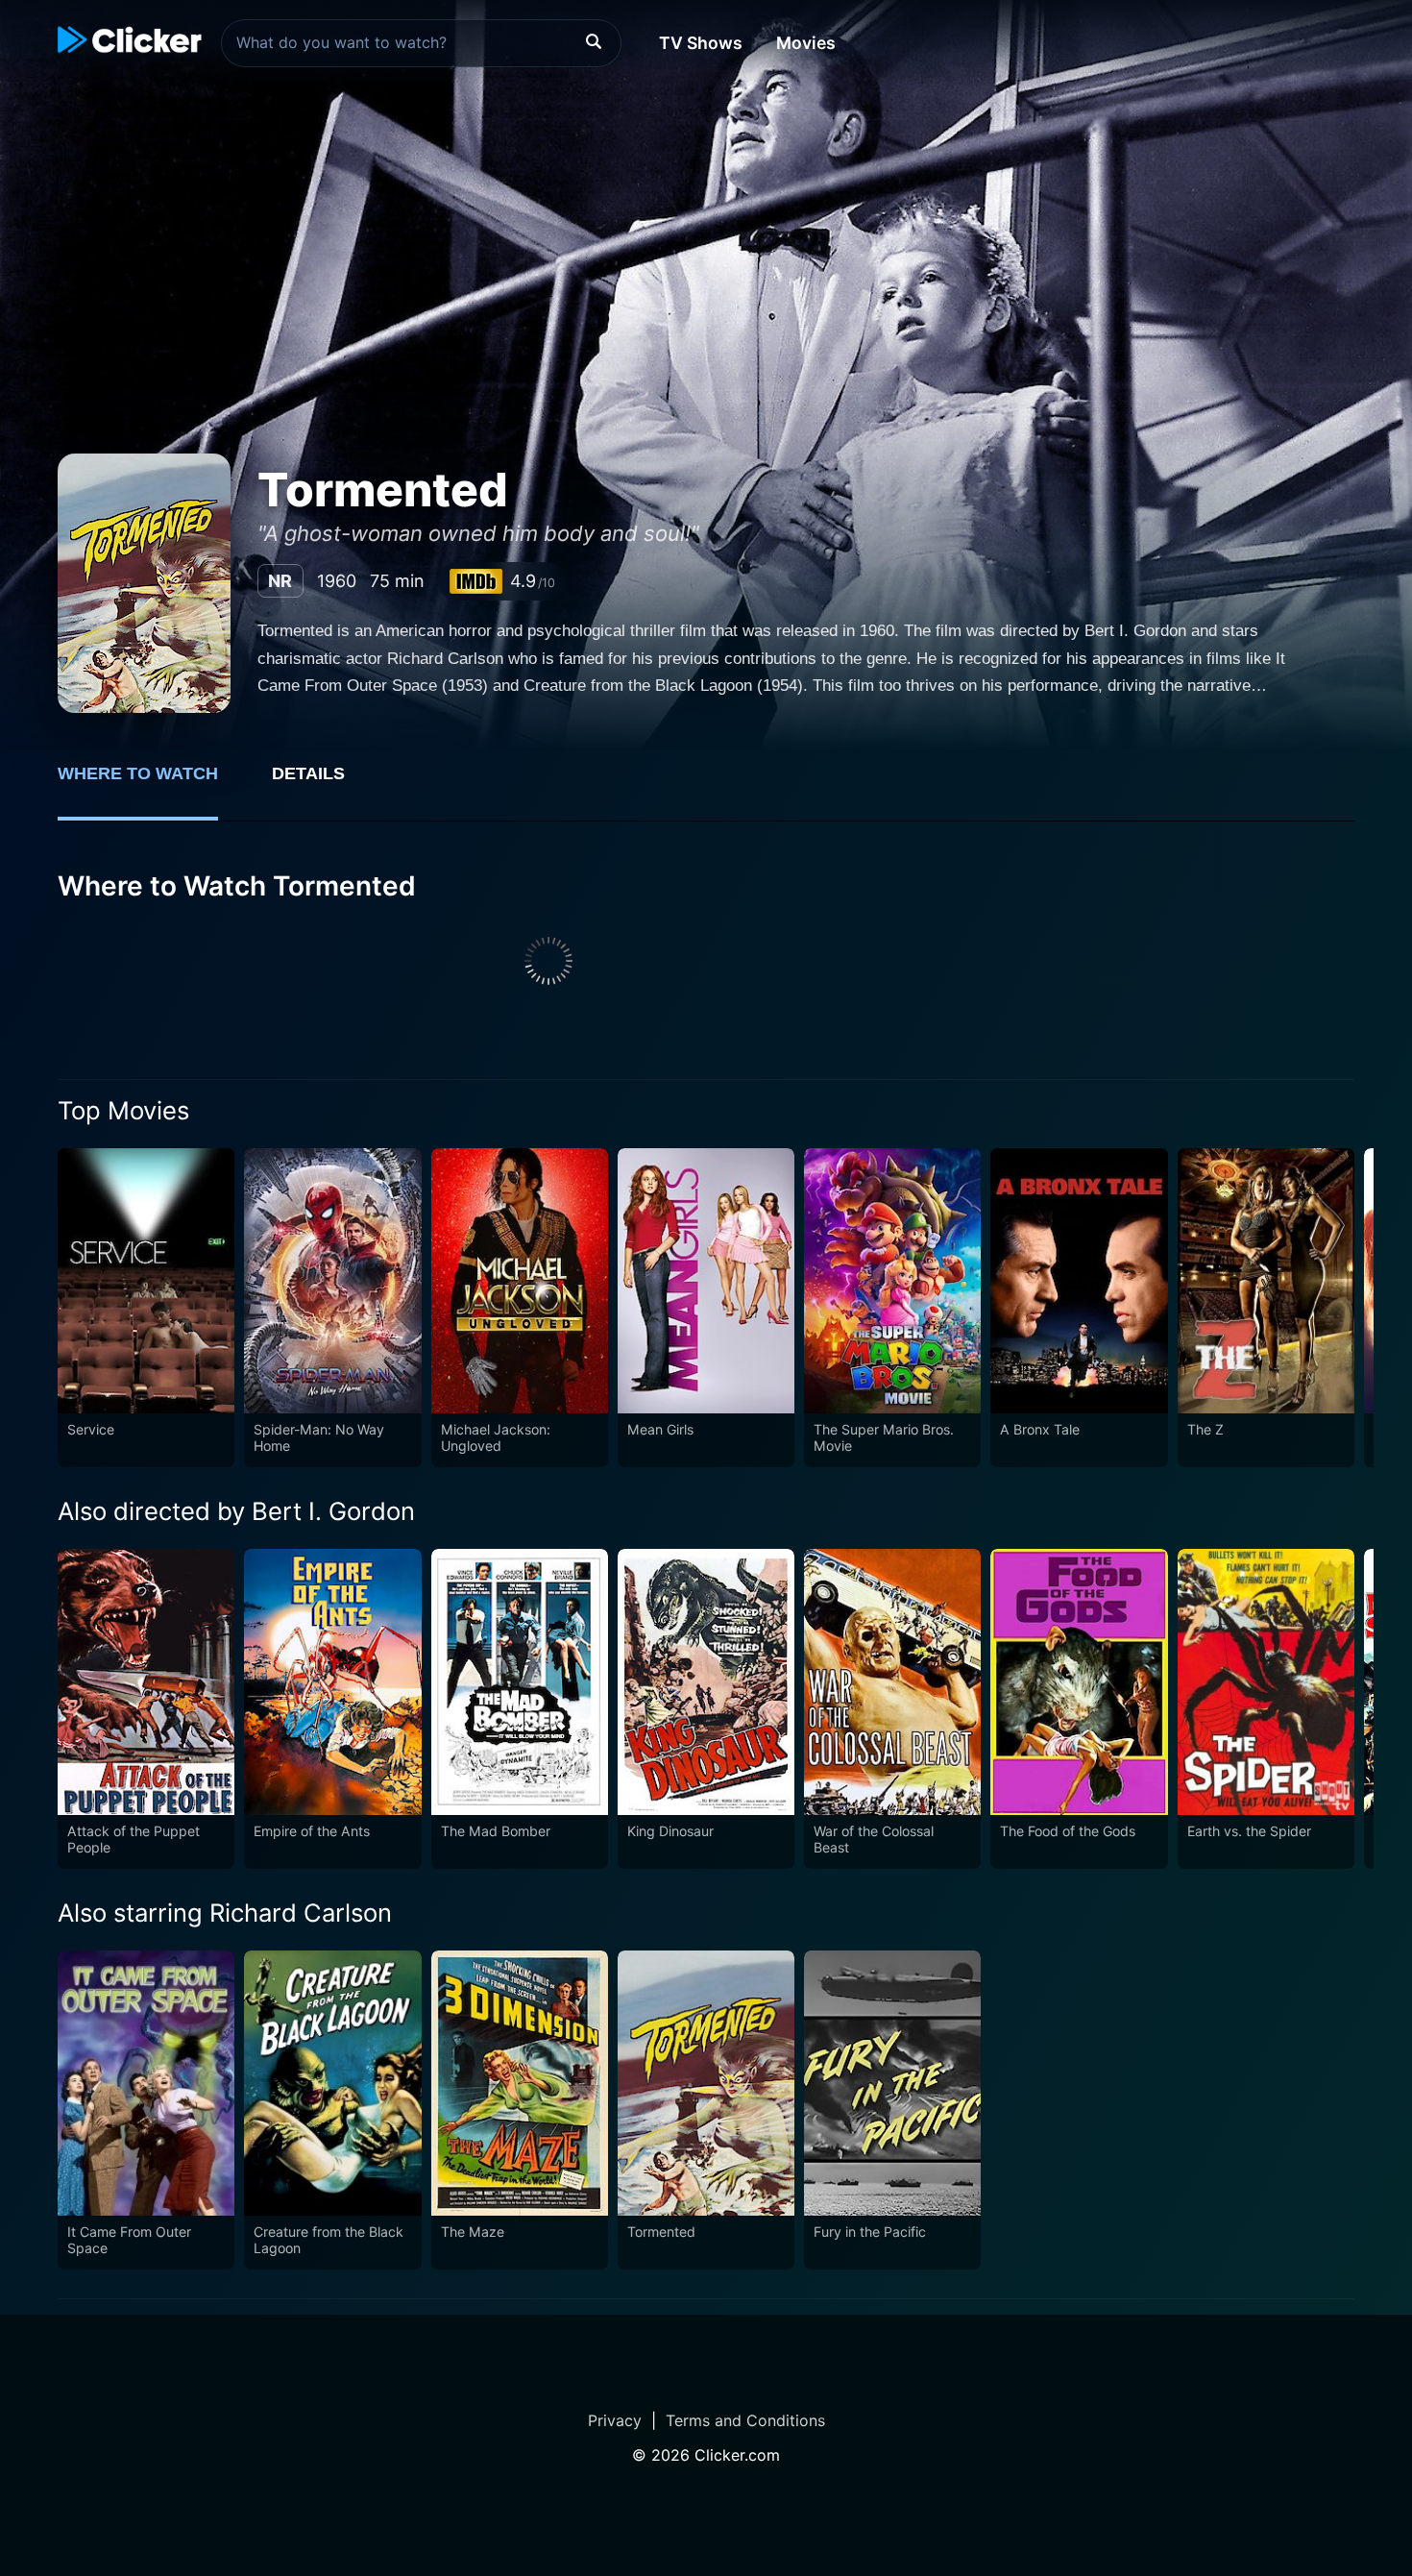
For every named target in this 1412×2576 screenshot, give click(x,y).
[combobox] (421, 43)
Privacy (615, 2420)
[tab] (151, 784)
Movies (806, 43)
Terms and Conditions (745, 2420)
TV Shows (701, 43)
